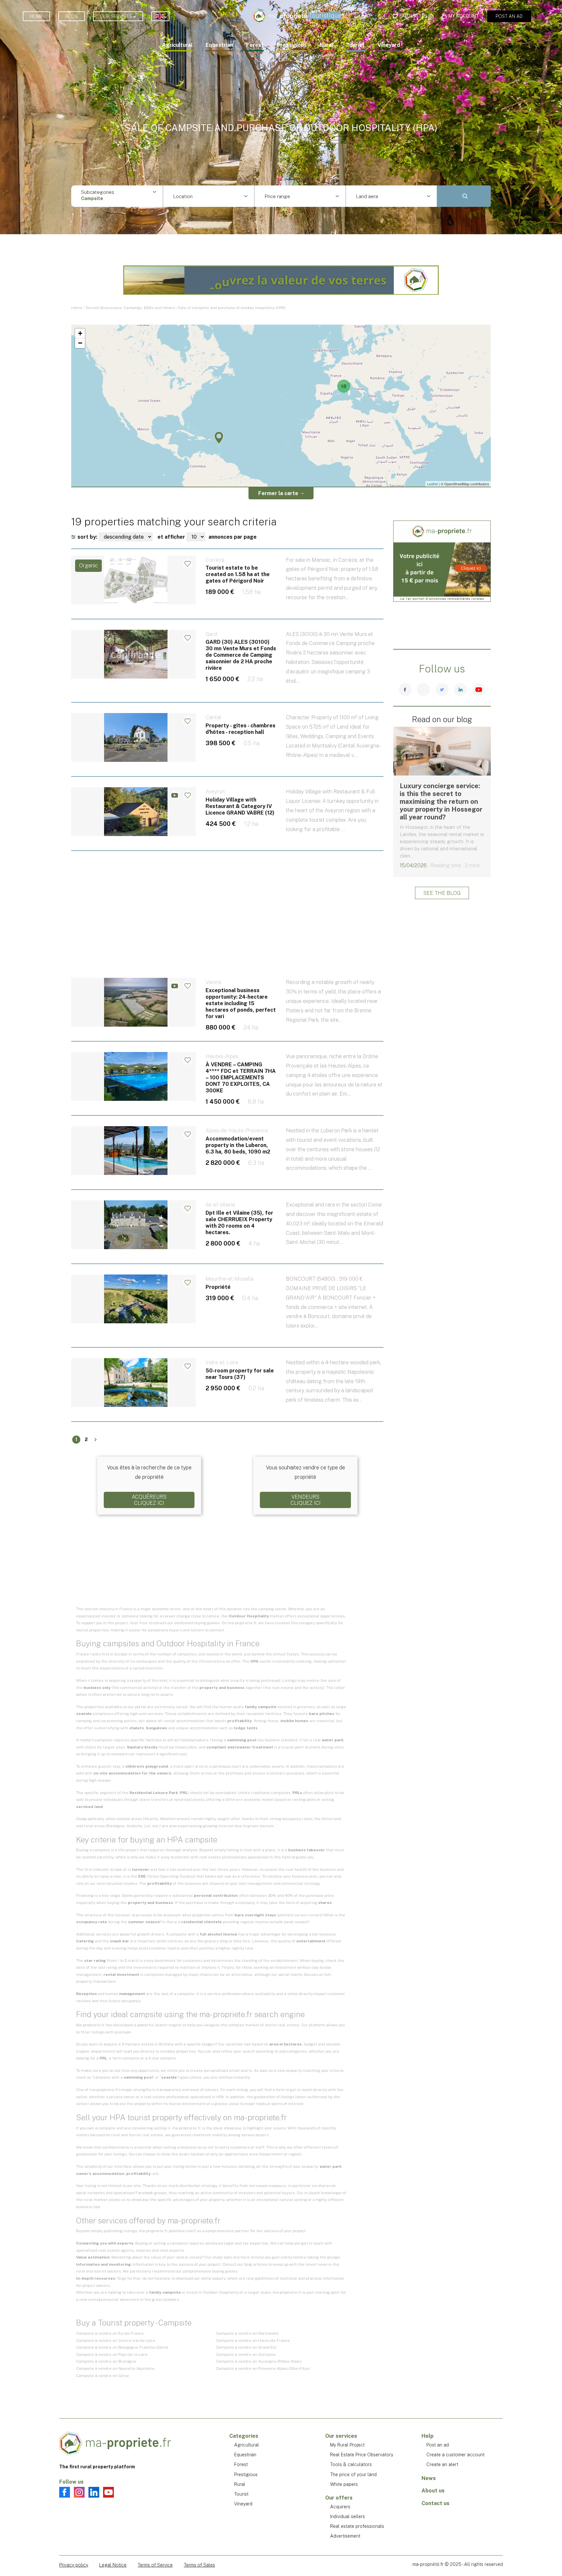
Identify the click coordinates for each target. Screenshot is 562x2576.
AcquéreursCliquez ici (149, 1500)
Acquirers (340, 2507)
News (429, 2478)
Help (428, 2436)
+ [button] (80, 333)
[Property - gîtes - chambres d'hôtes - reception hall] (227, 748)
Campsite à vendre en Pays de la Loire (112, 2354)
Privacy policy (74, 2565)
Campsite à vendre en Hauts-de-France (253, 2340)
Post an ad (509, 16)
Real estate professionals (357, 2526)
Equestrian (219, 45)
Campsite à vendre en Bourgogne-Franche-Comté (122, 2347)
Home (36, 16)
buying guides (207, 1623)
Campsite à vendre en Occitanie (246, 2354)
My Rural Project (347, 2445)
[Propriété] (227, 1314)
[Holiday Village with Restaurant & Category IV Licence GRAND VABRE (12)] (227, 822)
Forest (255, 45)
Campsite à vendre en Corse (103, 2376)
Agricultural (177, 45)
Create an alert (442, 2464)
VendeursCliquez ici (306, 1500)
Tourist (355, 45)
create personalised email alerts (221, 2070)
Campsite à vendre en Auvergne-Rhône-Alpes (259, 2361)
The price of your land (353, 2475)
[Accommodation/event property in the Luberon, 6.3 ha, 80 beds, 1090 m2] (227, 1161)
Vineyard (389, 45)
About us (433, 2491)
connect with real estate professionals (211, 1857)
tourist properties (92, 1630)
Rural (326, 45)
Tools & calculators (351, 2464)
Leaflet (432, 484)
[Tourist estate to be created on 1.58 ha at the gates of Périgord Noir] (227, 590)
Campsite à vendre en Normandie (247, 2333)
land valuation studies (117, 1883)
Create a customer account (455, 2455)
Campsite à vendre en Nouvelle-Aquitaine (115, 2368)
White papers (344, 2484)
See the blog (442, 893)
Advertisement (345, 2536)
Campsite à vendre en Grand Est (246, 2347)
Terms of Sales (199, 2565)
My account (464, 16)
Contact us (435, 2503)
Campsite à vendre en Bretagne (106, 2361)
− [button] (80, 343)
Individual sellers (348, 2516)
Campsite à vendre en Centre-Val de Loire (116, 2340)
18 (344, 386)
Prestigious (292, 45)
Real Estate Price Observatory (362, 2455)
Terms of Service (155, 2565)
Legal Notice (113, 2565)
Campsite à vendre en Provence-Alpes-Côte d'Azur (263, 2368)
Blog (72, 16)
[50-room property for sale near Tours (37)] (227, 1393)
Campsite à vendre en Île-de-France (110, 2333)
